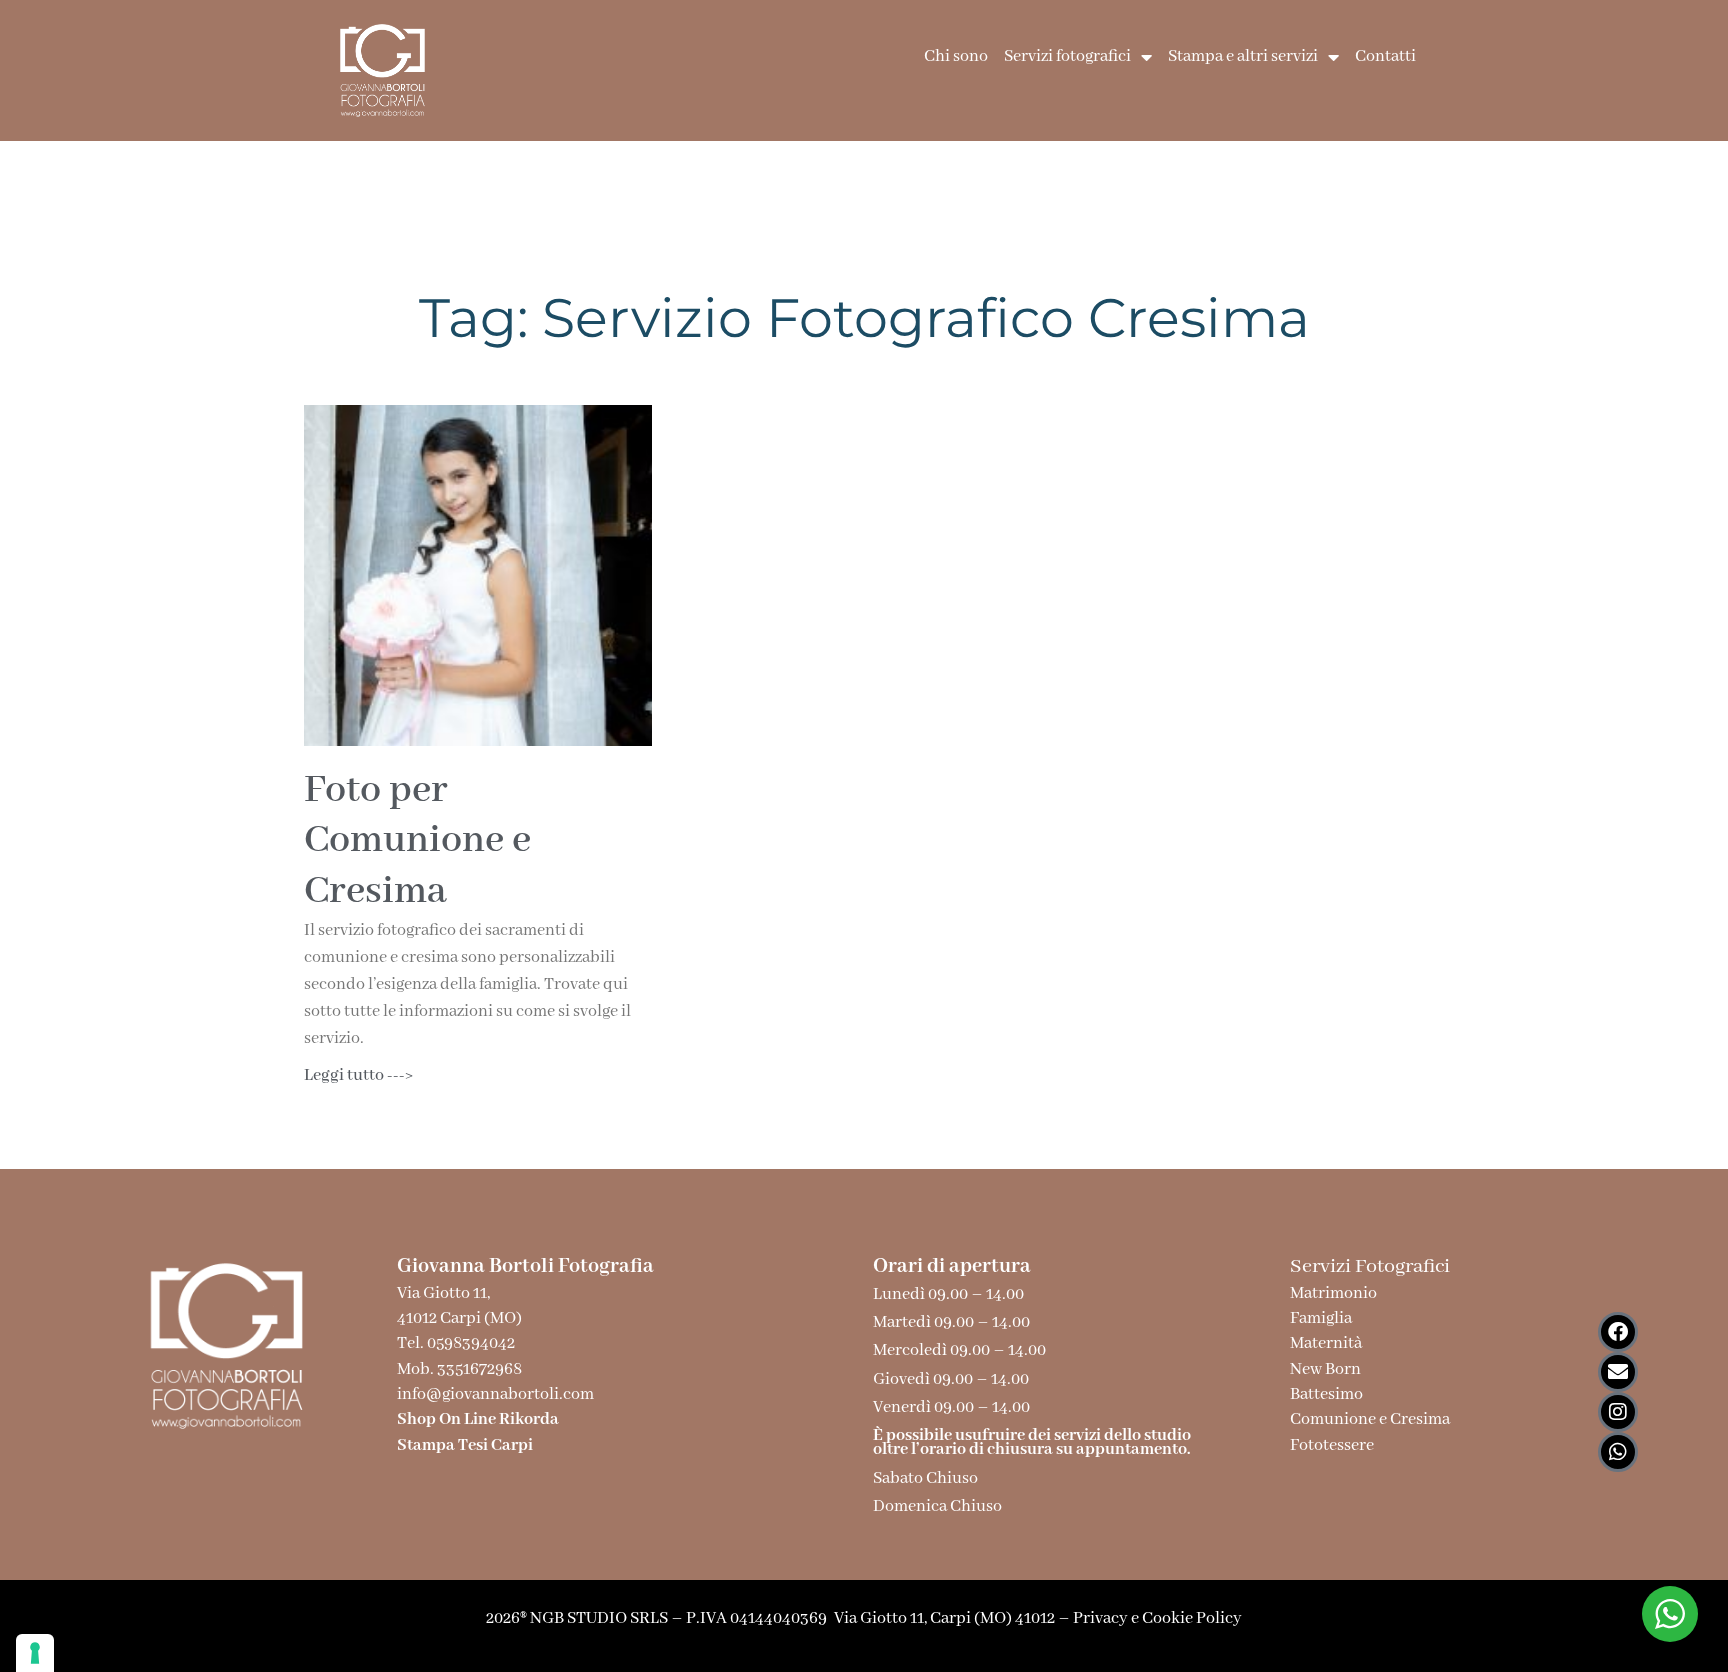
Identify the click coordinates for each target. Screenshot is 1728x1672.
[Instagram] (1618, 1412)
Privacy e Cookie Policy (1157, 1618)
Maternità (1326, 1343)
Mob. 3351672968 (459, 1369)
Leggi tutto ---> (358, 1075)
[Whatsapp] (1618, 1452)
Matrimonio (1335, 1293)
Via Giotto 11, (443, 1293)
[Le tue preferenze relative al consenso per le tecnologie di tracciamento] (35, 1653)
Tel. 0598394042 (456, 1343)
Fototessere (1332, 1445)
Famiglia (1321, 1318)
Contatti (1385, 56)
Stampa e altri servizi (1243, 56)
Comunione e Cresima (1370, 1419)
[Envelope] (1618, 1372)
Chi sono (956, 56)
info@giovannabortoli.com (495, 1394)
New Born (1325, 1369)
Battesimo (1326, 1394)
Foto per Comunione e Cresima (417, 841)
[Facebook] (1618, 1332)
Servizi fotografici (1067, 56)
